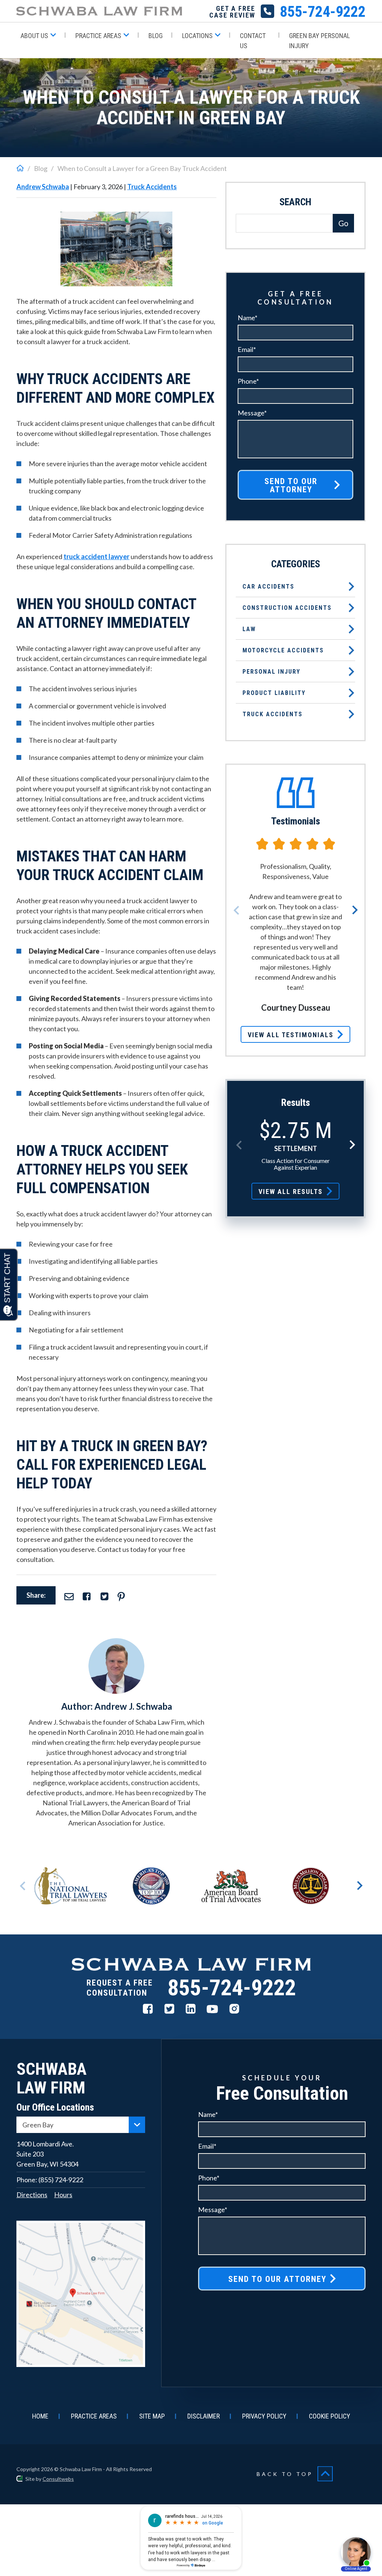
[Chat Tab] (191, 1288)
